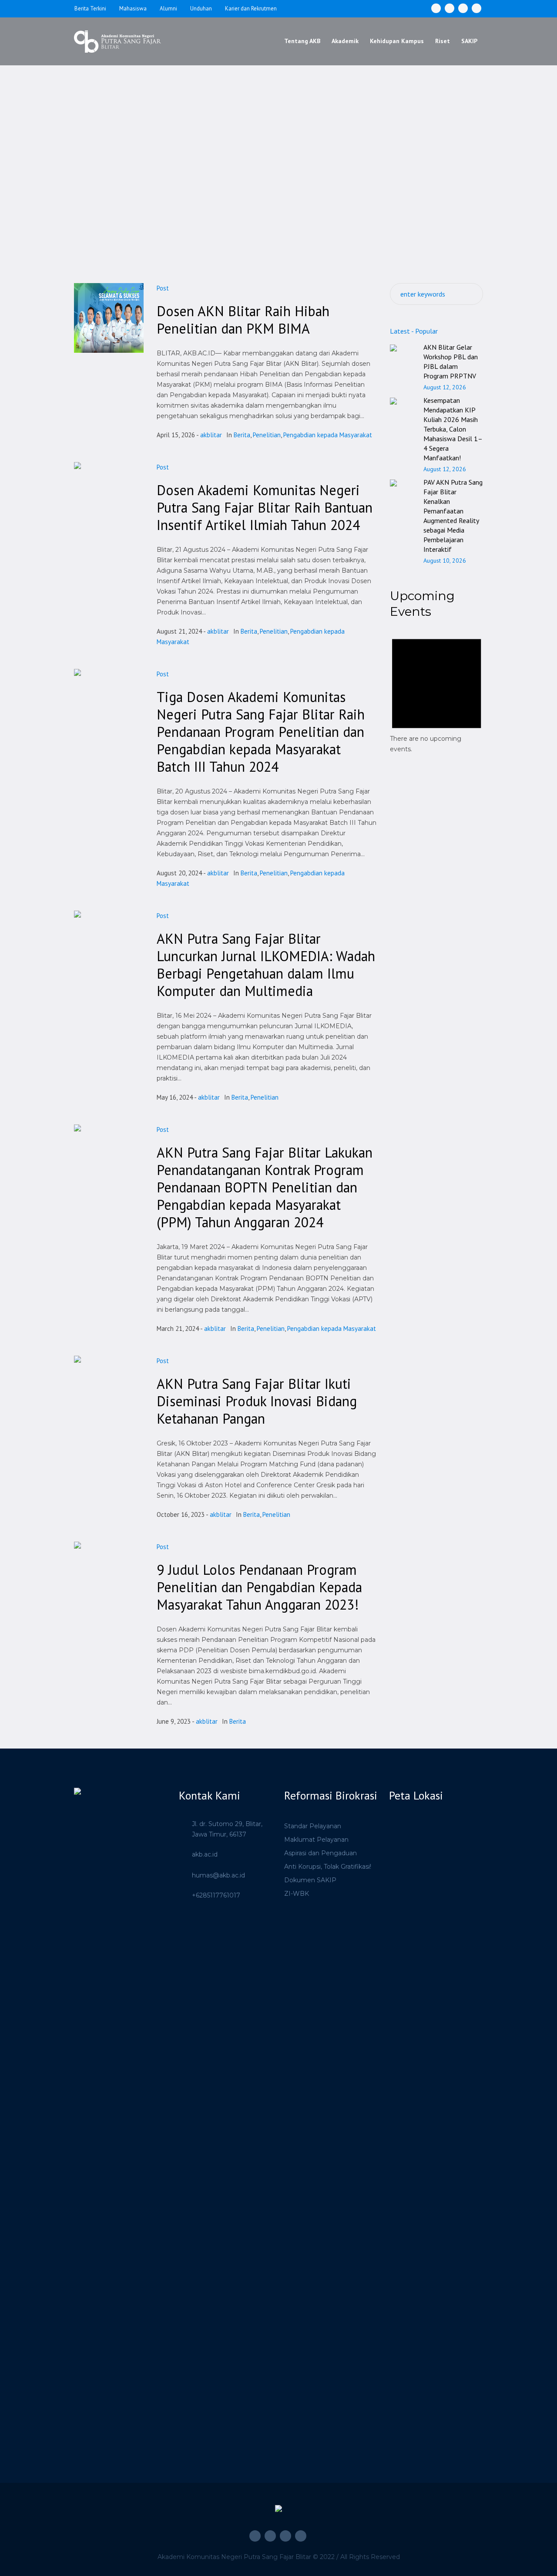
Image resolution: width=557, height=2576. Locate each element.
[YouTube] (463, 8)
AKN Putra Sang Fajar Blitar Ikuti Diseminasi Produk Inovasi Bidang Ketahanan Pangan (257, 1401)
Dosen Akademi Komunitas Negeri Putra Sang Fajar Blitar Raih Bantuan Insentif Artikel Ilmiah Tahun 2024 (265, 507)
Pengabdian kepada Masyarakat (328, 435)
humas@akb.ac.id (218, 1875)
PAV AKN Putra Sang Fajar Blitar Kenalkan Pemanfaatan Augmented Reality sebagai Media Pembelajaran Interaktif (453, 516)
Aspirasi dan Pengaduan (320, 1853)
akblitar (211, 435)
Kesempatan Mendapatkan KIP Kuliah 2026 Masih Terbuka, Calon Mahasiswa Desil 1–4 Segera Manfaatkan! (453, 429)
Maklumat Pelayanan (316, 1840)
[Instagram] (450, 8)
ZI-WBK (297, 1894)
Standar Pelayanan (313, 1826)
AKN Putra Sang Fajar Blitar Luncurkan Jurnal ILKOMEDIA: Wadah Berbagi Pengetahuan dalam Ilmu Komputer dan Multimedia (266, 965)
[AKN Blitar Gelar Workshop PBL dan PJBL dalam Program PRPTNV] (403, 352)
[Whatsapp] (476, 8)
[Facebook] (436, 8)
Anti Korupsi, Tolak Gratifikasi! (328, 1867)
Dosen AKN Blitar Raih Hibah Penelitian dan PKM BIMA (243, 320)
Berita (242, 435)
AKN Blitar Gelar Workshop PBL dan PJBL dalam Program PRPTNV (451, 361)
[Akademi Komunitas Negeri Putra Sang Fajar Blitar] (278, 2511)
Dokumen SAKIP (310, 1880)
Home (261, 174)
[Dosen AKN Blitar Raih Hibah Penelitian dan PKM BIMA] (109, 318)
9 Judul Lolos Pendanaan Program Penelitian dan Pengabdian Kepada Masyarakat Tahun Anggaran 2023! (259, 1587)
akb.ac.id (205, 1854)
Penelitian (267, 435)
